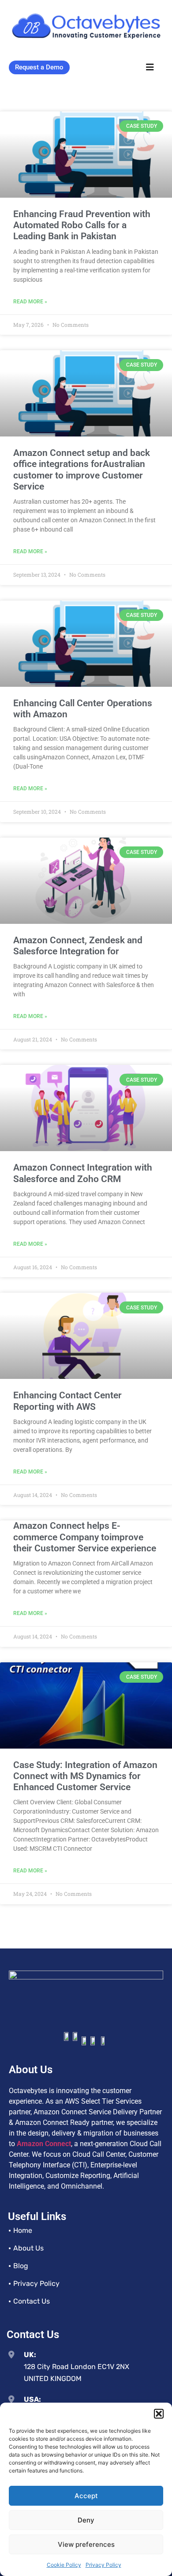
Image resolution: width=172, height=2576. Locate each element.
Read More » (30, 302)
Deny (86, 2520)
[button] (159, 2414)
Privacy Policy (103, 2565)
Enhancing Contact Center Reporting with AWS (67, 1401)
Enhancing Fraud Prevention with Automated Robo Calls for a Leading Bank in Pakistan (82, 225)
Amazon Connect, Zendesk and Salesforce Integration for (78, 946)
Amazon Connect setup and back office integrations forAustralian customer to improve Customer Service (82, 470)
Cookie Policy (64, 2565)
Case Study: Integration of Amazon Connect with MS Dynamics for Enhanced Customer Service (85, 1776)
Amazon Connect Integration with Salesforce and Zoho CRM (83, 1173)
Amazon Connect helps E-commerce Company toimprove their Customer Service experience (85, 1537)
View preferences (86, 2544)
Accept (86, 2496)
